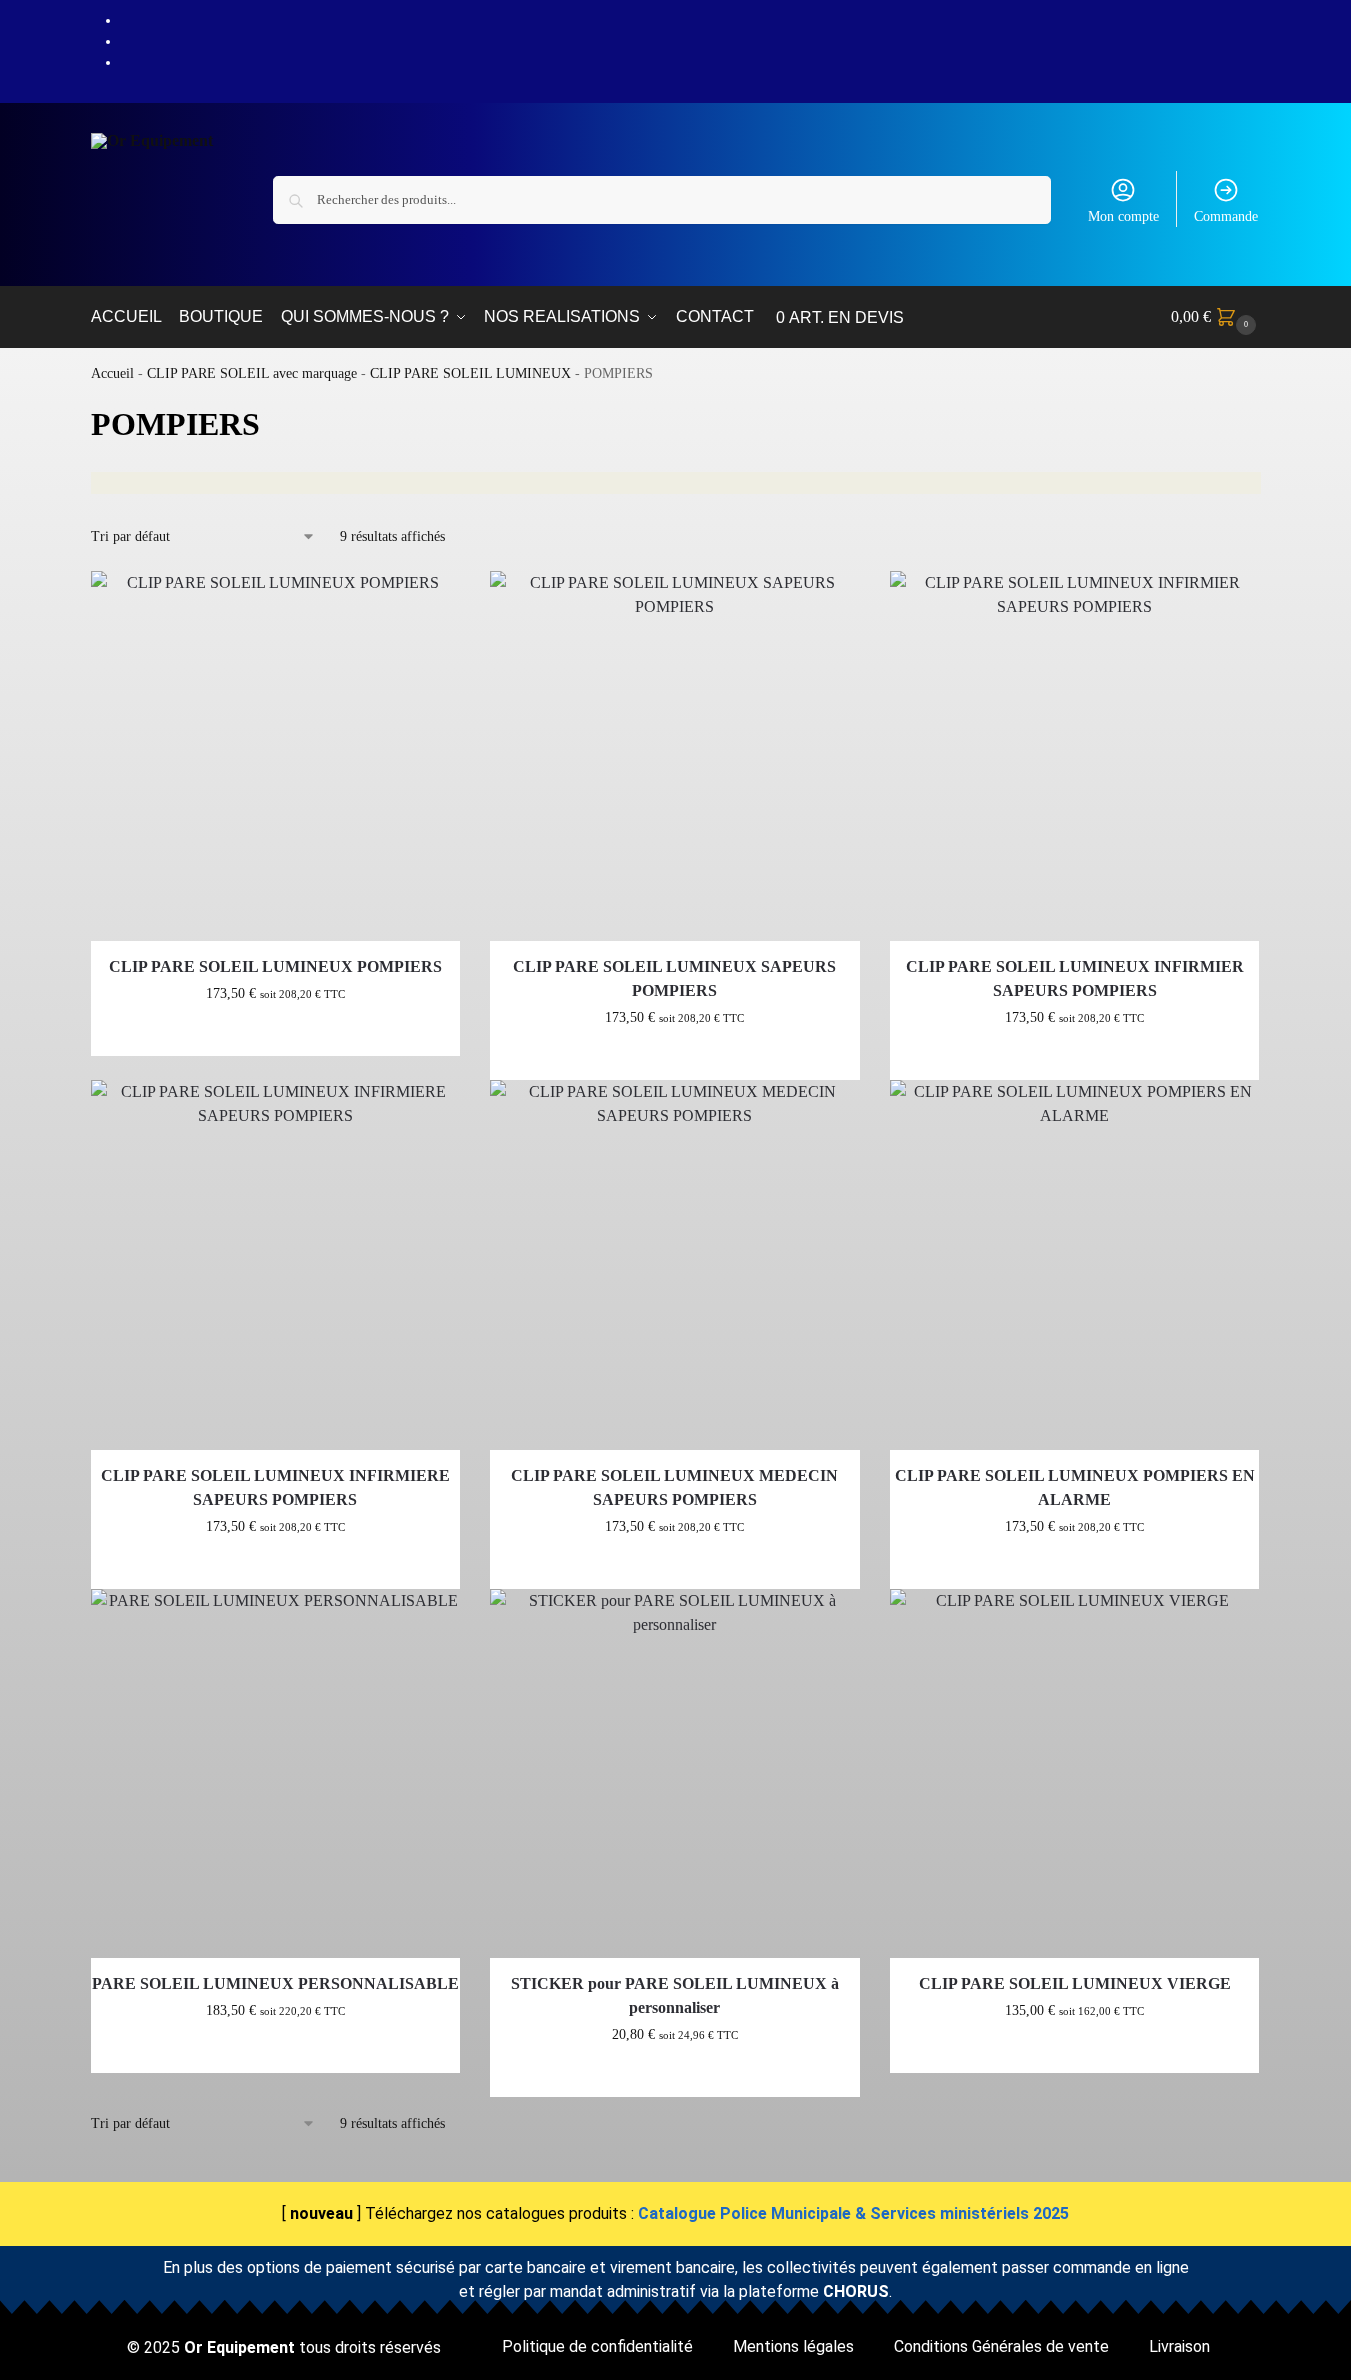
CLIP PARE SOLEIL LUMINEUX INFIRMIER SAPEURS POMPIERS (1075, 978)
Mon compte (1123, 216)
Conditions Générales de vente (1001, 2346)
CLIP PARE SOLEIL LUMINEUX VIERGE (1075, 1983)
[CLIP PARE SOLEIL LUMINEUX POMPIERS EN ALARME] (1075, 1265)
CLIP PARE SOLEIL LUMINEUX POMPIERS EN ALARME (1075, 1487)
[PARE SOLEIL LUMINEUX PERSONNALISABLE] (276, 1774)
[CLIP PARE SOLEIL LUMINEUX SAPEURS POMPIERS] (675, 756)
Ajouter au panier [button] (275, 1035)
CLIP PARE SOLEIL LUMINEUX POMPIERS (275, 966)
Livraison (1179, 2346)
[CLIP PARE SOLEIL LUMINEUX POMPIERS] (276, 756)
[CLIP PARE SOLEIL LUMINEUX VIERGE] (1075, 1774)
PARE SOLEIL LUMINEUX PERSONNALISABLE (275, 1983)
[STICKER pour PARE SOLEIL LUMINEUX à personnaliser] (675, 1774)
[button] (1216, 317)
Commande (1226, 216)
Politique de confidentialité (597, 2346)
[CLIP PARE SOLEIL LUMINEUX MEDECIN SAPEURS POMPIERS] (675, 1265)
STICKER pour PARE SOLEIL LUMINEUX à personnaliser (675, 1995)
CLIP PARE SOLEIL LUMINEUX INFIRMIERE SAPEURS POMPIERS (275, 1487)
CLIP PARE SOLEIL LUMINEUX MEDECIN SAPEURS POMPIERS (674, 1487)
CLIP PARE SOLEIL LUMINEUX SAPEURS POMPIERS (674, 978)
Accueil (112, 373)
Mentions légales (793, 2346)
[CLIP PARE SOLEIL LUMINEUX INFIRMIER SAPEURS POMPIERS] (1075, 756)
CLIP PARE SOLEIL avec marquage (252, 373)
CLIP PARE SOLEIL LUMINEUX (470, 373)
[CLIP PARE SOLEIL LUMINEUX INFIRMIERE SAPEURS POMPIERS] (276, 1265)
